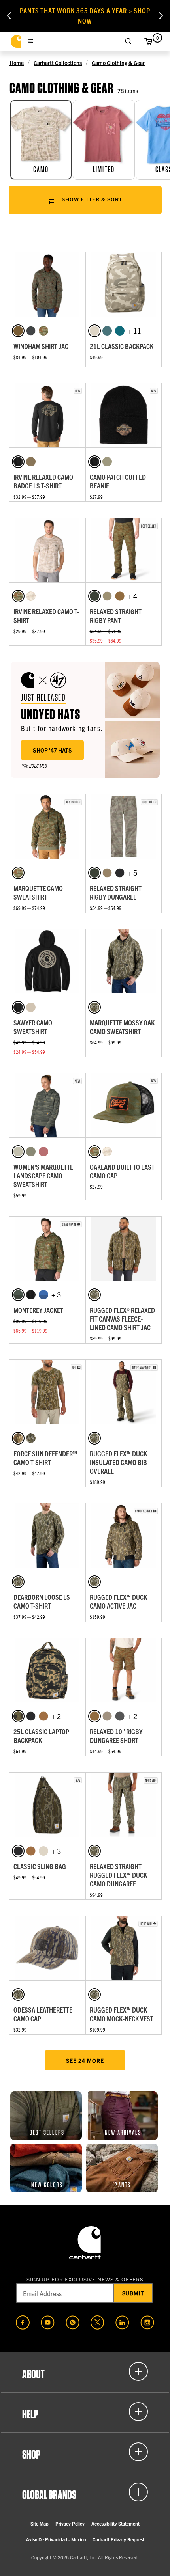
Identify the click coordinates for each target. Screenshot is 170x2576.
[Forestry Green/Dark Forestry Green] (18, 1295)
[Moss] (94, 596)
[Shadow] (31, 331)
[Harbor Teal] (107, 331)
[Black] (18, 462)
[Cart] (148, 41)
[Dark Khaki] (107, 596)
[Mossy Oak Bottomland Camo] (94, 1007)
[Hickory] (120, 596)
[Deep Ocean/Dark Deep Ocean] (43, 1295)
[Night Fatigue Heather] (31, 462)
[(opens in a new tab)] (23, 2322)
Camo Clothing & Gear (118, 63)
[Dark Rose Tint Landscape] (43, 1152)
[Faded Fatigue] (107, 462)
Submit (133, 2293)
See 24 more (85, 2060)
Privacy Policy (70, 2523)
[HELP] (85, 2412)
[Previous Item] (9, 16)
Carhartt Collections (58, 63)
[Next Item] (161, 16)
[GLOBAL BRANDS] (85, 2492)
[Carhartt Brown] (43, 1716)
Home (17, 63)
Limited (104, 170)
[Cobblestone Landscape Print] (18, 1152)
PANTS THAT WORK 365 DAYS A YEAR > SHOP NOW (85, 16)
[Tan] (107, 1716)
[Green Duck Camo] (18, 1716)
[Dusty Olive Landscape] (31, 1152)
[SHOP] (85, 2452)
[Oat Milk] (31, 1007)
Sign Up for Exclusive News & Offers (85, 2279)
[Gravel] (120, 1716)
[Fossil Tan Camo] (31, 596)
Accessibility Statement (115, 2523)
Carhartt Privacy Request (118, 2539)
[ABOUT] (85, 2371)
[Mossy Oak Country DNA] (18, 1438)
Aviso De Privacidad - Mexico (56, 2539)
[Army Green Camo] (43, 331)
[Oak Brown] (18, 331)
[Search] (128, 41)
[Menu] (30, 41)
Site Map (40, 2523)
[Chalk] (94, 331)
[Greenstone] (120, 331)
